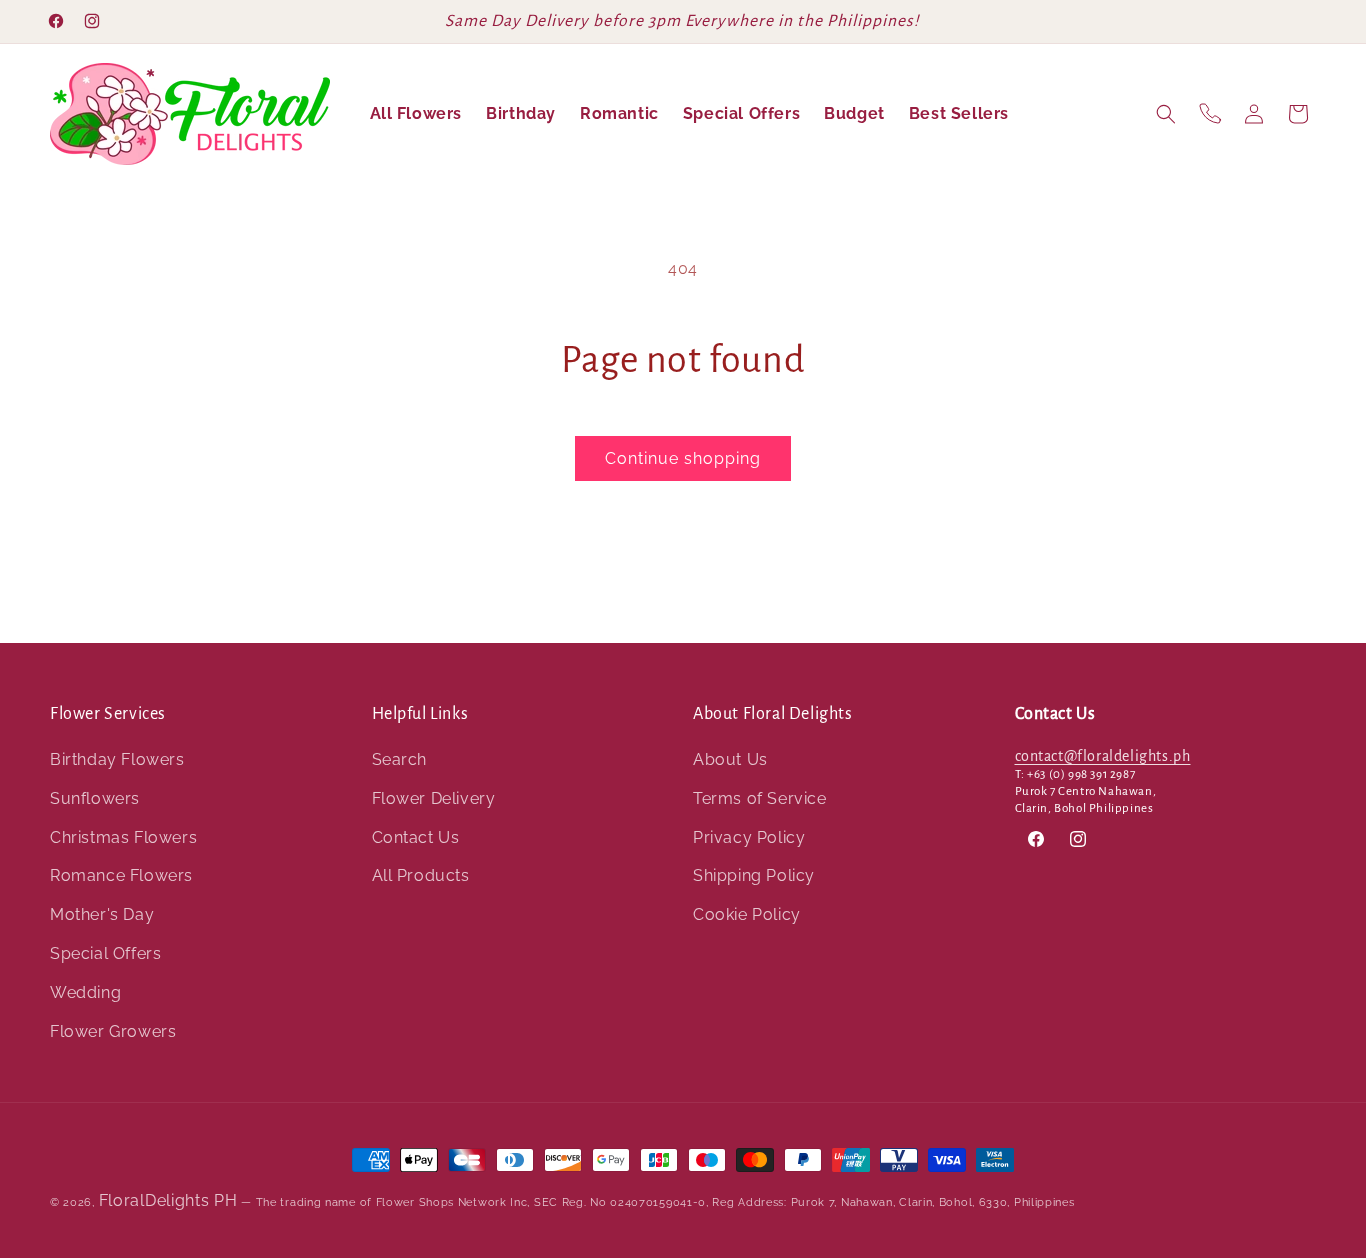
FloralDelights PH (168, 1200)
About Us (730, 759)
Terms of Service (760, 798)
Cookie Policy (747, 915)
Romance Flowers (121, 876)
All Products (421, 876)
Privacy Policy (749, 837)
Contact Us (416, 837)
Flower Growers (113, 1031)
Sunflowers (95, 798)
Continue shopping (683, 458)
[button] (1166, 114)
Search (400, 759)
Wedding (85, 992)
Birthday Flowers (117, 759)
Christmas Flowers (123, 837)
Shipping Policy (754, 876)
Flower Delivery (434, 798)
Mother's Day (102, 915)
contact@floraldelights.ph (1103, 756)
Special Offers (105, 953)
